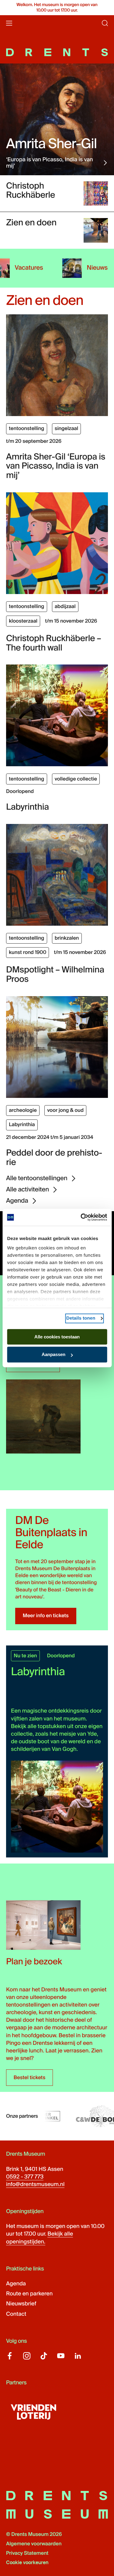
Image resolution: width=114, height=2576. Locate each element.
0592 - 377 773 (25, 2177)
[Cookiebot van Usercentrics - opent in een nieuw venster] (81, 1217)
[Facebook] (10, 2356)
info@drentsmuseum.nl (35, 2184)
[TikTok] (44, 2356)
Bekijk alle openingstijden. (40, 2238)
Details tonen (81, 1318)
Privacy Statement (27, 2553)
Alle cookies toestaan (57, 1337)
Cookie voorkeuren (27, 2563)
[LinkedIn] (78, 2356)
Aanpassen (54, 1355)
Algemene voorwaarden (34, 2544)
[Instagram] (27, 2356)
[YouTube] (61, 2356)
